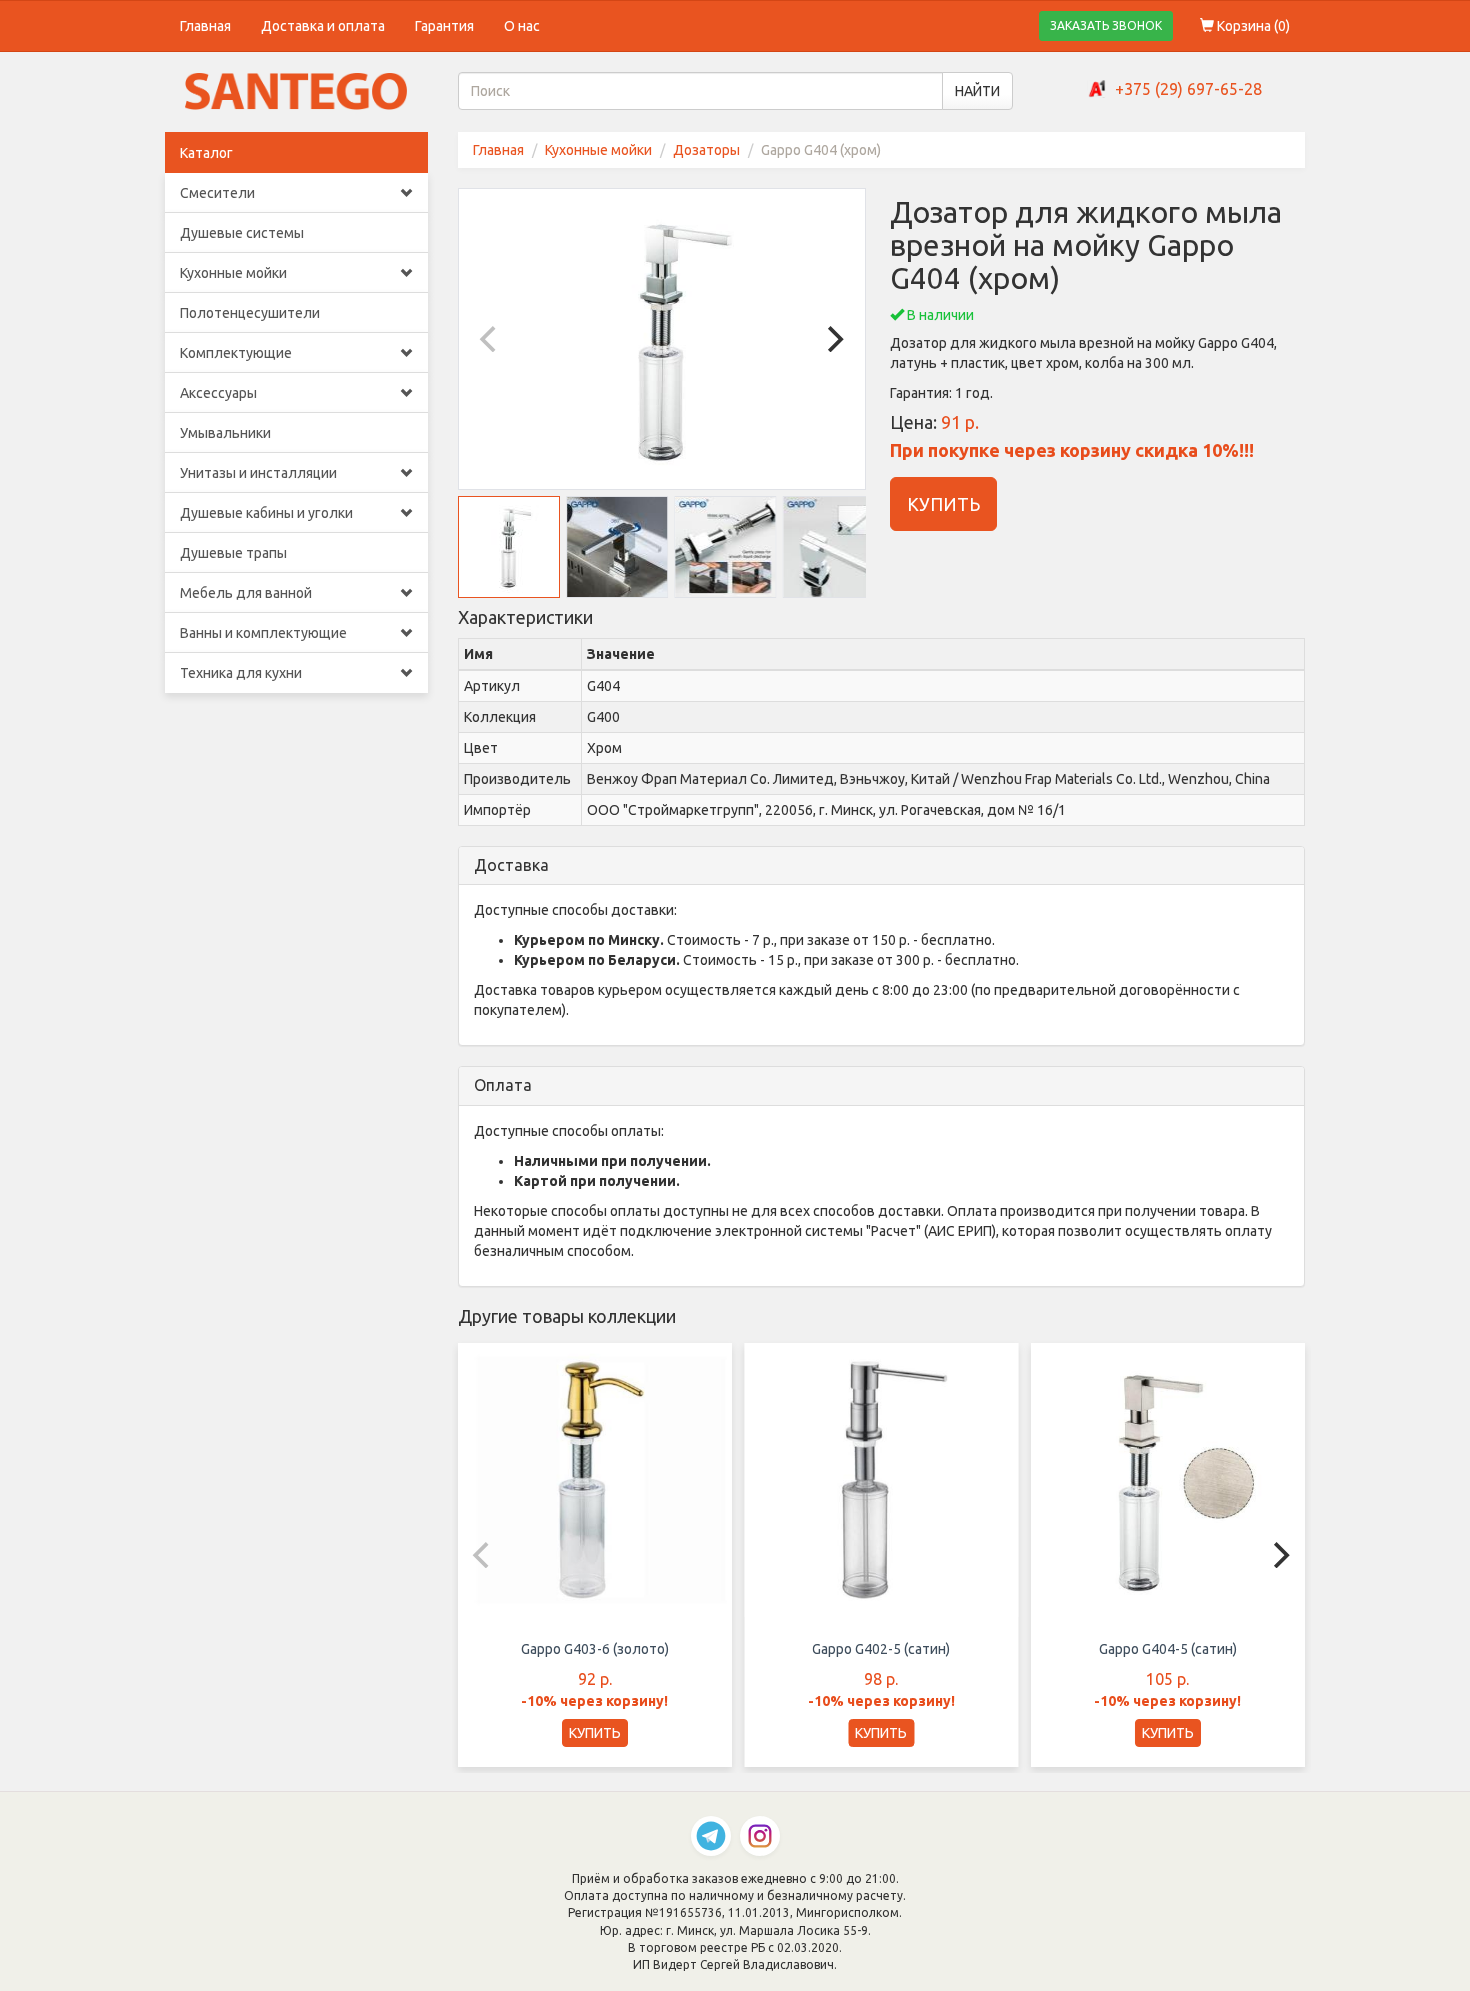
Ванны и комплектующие (263, 633)
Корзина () (1252, 26)
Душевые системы (242, 233)
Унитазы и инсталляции (258, 473)
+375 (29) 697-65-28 (1188, 89)
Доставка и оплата (323, 26)
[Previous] (491, 339)
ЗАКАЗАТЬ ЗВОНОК (1106, 25)
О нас (522, 26)
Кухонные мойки (233, 273)
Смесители (217, 193)
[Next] (833, 339)
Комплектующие (236, 353)
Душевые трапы (233, 553)
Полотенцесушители (250, 313)
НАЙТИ (977, 91)
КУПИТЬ (943, 504)
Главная (205, 26)
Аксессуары (218, 393)
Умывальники (225, 433)
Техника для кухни (241, 673)
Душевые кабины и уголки (266, 513)
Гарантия (444, 26)
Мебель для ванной (246, 593)
